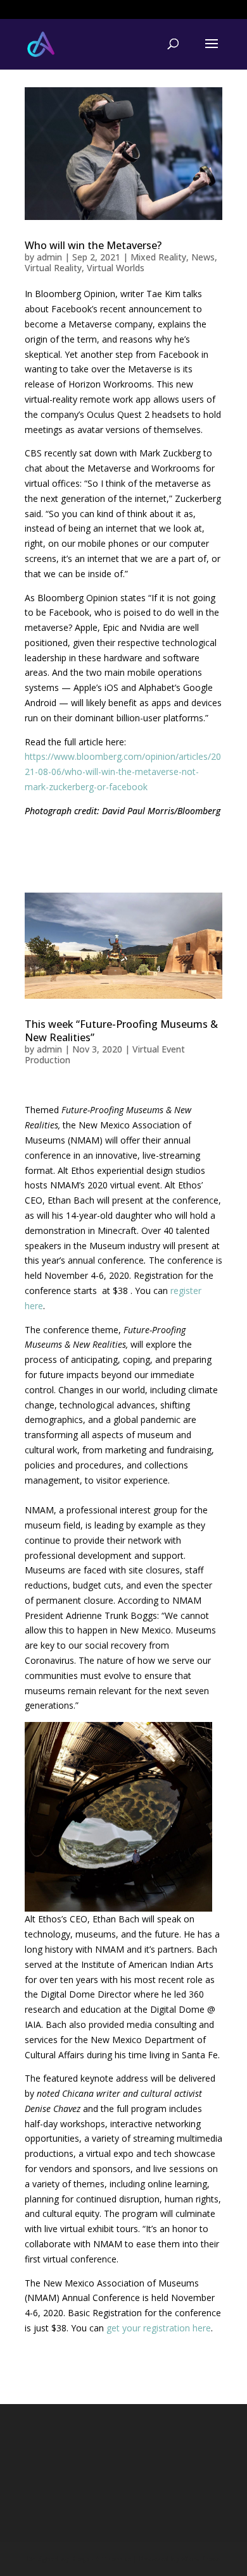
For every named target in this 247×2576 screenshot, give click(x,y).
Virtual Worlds (116, 268)
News (203, 257)
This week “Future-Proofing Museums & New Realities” (121, 1031)
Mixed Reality (158, 257)
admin (49, 257)
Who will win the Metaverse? (93, 245)
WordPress (201, 2559)
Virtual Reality (53, 268)
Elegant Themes (101, 2559)
